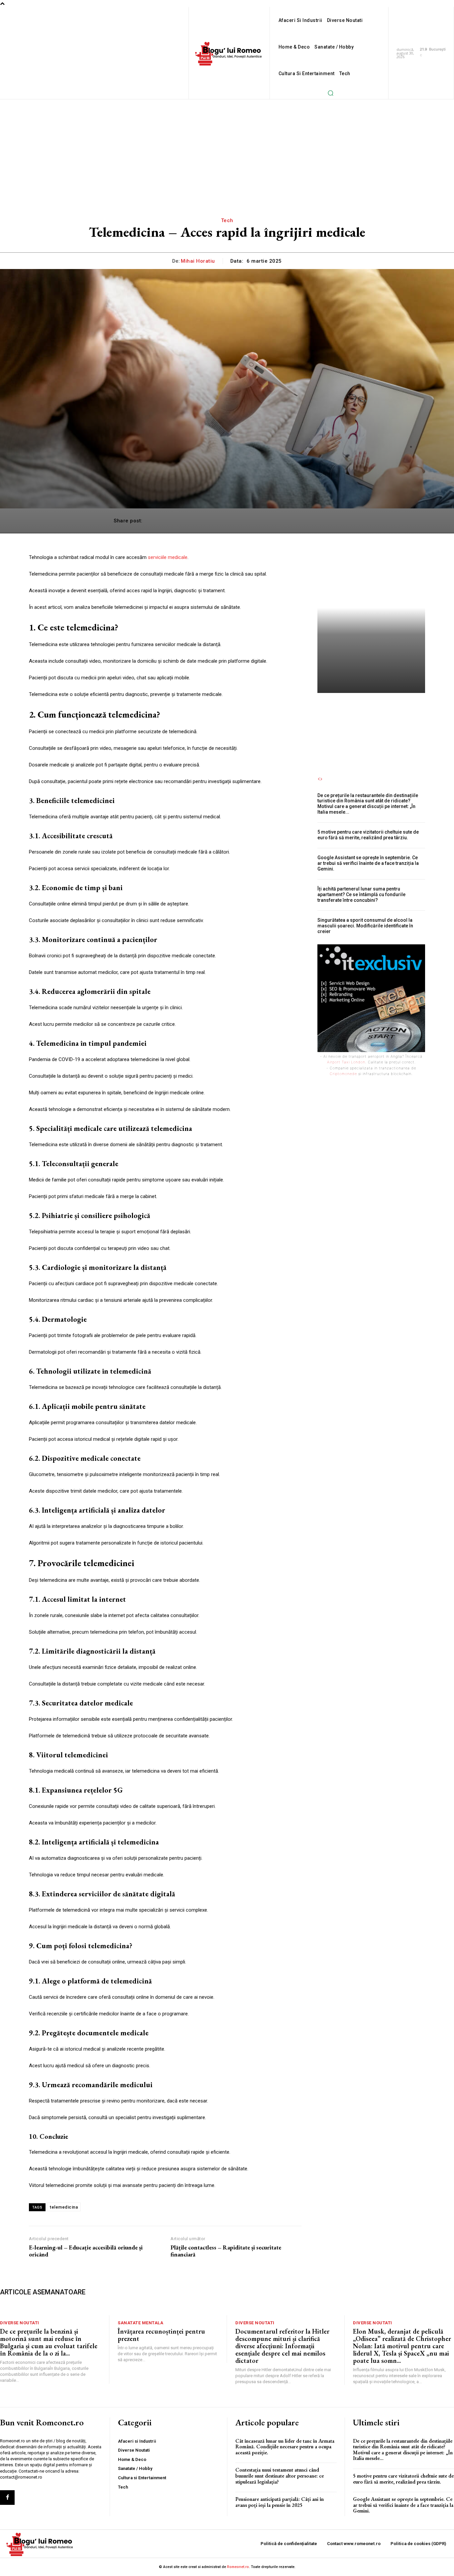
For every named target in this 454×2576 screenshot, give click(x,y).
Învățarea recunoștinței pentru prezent (161, 2335)
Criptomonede (343, 1074)
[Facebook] (7, 2498)
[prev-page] (319, 779)
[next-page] (321, 779)
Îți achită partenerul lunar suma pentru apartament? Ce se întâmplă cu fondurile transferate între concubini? (361, 894)
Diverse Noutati (20, 2323)
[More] (333, 521)
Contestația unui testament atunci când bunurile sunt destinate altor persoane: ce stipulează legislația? (280, 2476)
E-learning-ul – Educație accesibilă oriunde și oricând (86, 2251)
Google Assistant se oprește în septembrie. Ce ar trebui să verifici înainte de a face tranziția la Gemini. (368, 863)
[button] (331, 93)
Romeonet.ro (238, 2567)
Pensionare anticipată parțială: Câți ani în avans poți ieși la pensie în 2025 (280, 2502)
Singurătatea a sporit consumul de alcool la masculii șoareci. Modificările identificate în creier (365, 926)
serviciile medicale (168, 557)
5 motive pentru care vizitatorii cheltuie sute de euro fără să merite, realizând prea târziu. (368, 835)
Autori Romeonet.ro (343, 745)
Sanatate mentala (140, 2323)
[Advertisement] (227, 149)
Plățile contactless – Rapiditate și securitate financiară (226, 2251)
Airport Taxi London (346, 1062)
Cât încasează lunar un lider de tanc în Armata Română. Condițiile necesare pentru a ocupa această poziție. (285, 2447)
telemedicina (64, 2207)
